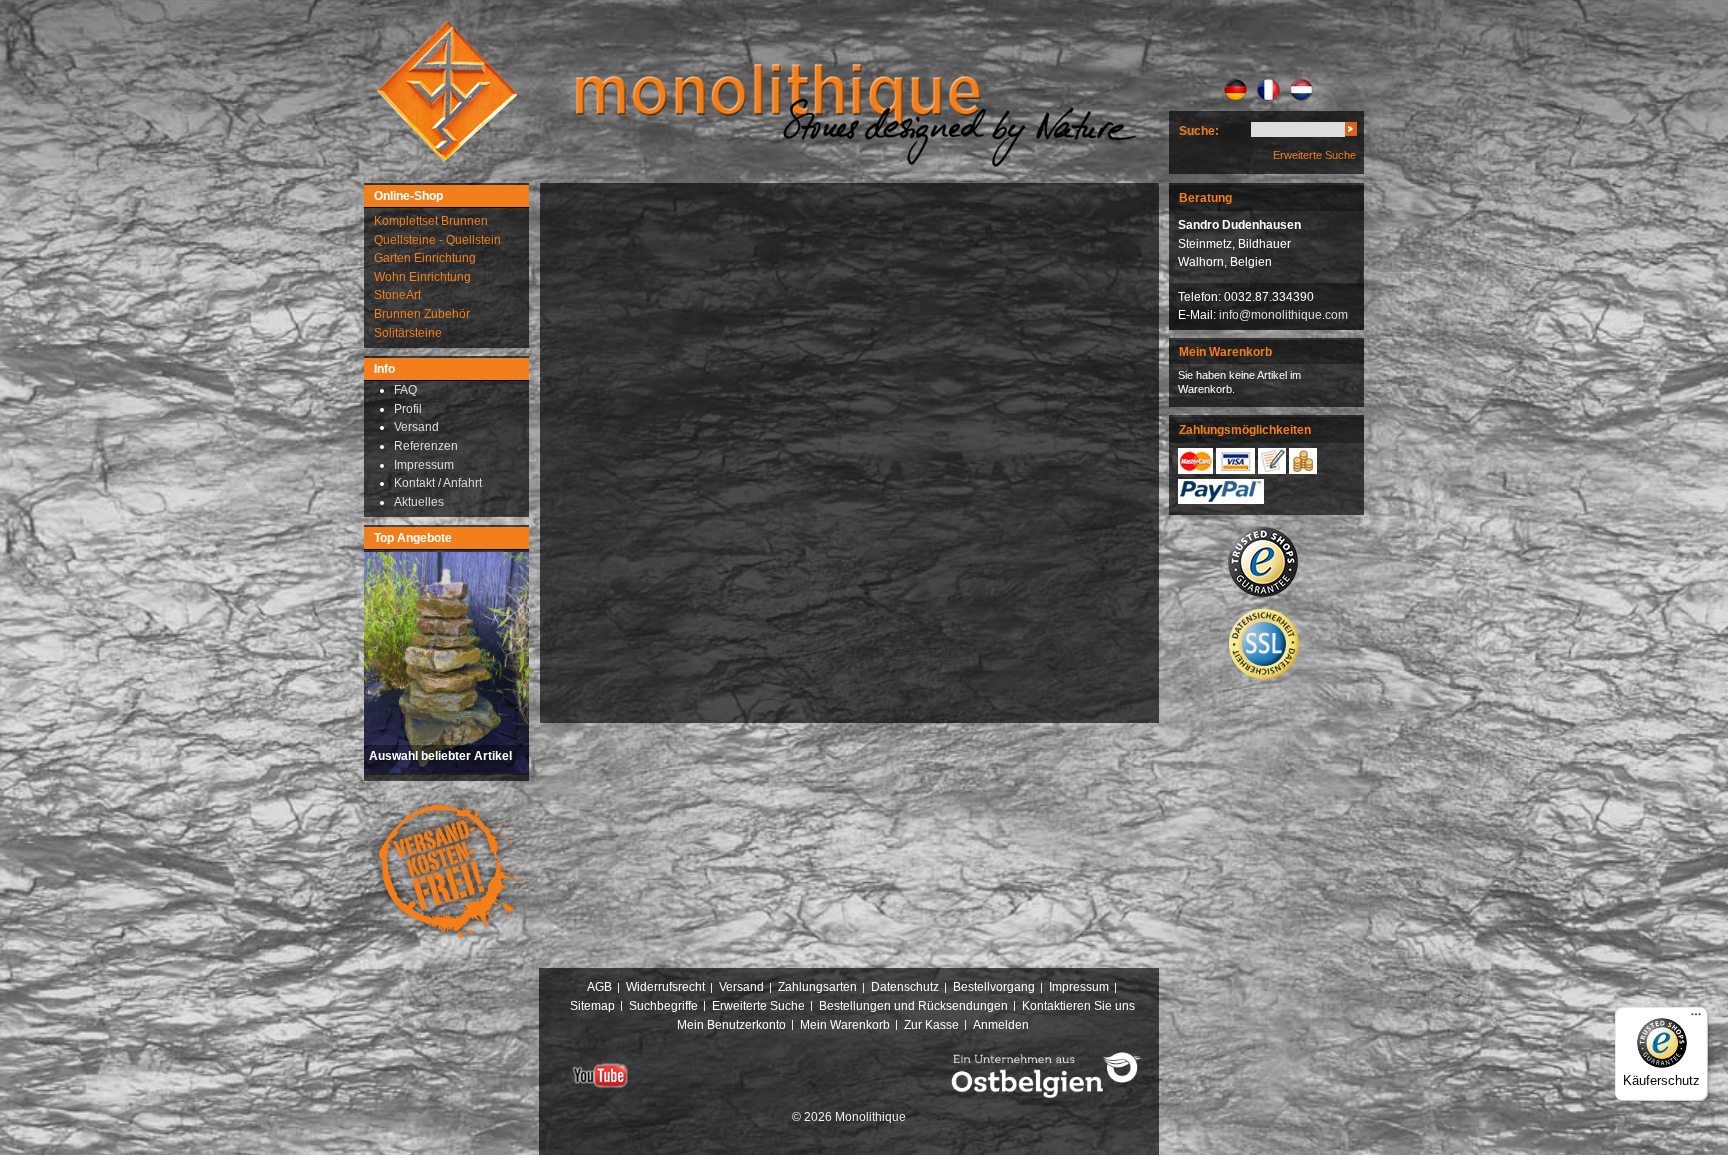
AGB (599, 987)
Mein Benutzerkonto (731, 1025)
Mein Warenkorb (845, 1025)
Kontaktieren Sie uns (1078, 1006)
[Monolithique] (447, 91)
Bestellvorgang (994, 987)
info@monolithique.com (1283, 315)
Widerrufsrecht (665, 987)
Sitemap (592, 1006)
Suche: (1199, 131)
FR (1268, 90)
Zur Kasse (931, 1025)
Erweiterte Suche (1314, 155)
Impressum (1079, 987)
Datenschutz (905, 987)
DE (1235, 90)
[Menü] (1696, 1019)
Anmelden (1001, 1025)
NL (1301, 90)
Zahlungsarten (817, 987)
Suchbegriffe (663, 1006)
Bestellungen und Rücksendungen (913, 1006)
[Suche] (1351, 132)
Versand (741, 987)
